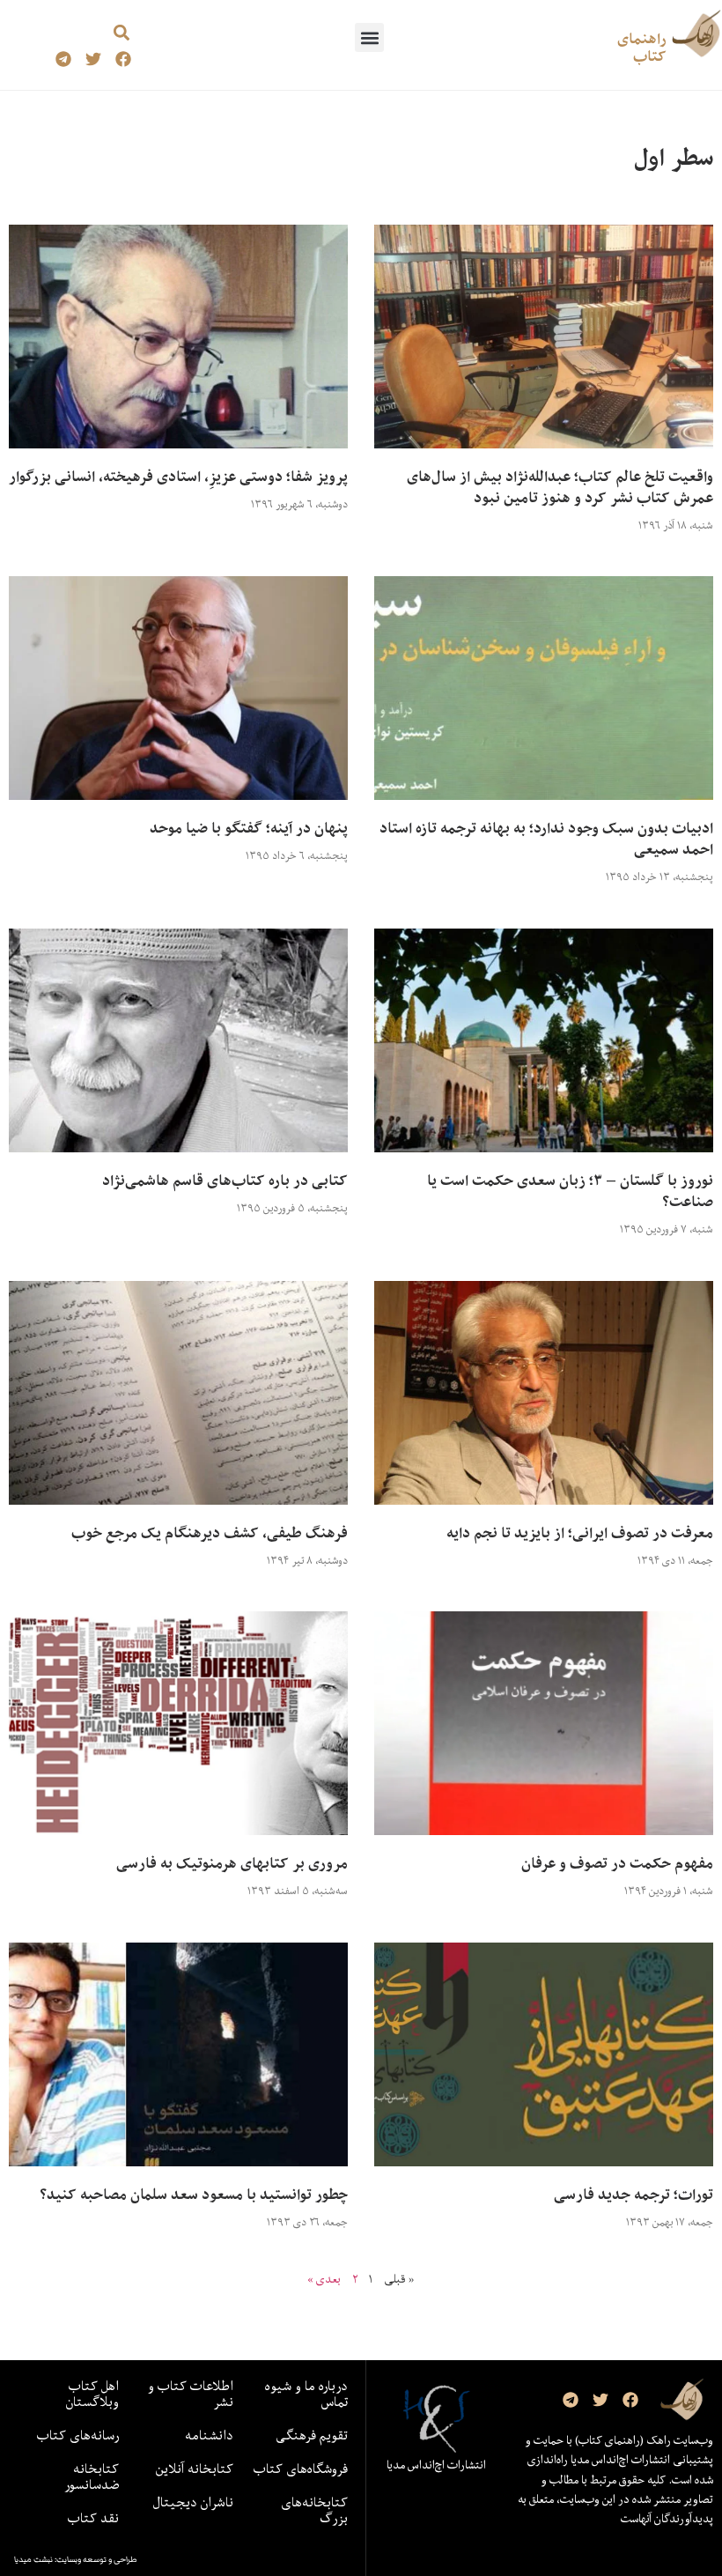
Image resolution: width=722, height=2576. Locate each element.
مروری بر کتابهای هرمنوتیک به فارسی (232, 1863)
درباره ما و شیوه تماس (306, 2394)
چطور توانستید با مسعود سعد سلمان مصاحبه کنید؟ (194, 2195)
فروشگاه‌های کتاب (301, 2469)
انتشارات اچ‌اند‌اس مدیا (436, 2465)
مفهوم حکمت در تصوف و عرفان (617, 1863)
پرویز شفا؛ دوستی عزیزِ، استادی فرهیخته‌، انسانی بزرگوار (178, 477)
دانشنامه (209, 2435)
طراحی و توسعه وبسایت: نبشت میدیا (76, 2559)
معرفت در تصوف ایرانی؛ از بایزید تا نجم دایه (580, 1533)
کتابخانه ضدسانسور (92, 2476)
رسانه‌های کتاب (78, 2435)
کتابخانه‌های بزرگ (314, 2510)
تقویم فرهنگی (312, 2435)
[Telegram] (64, 59)
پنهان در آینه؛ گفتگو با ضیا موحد (249, 828)
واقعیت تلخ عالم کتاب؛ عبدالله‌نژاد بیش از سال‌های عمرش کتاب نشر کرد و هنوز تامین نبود (560, 487)
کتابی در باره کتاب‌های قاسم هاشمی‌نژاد (225, 1181)
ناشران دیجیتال (193, 2502)
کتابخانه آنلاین (195, 2469)
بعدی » (324, 2279)
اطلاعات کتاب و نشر (191, 2394)
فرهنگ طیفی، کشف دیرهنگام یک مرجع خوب (210, 1533)
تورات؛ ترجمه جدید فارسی (634, 2195)
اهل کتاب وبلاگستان (92, 2394)
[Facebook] (123, 59)
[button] (369, 37)
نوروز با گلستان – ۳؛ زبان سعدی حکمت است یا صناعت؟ (570, 1191)
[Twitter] (94, 59)
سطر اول (674, 157)
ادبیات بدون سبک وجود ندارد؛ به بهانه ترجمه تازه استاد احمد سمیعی (546, 839)
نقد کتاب (93, 2518)
